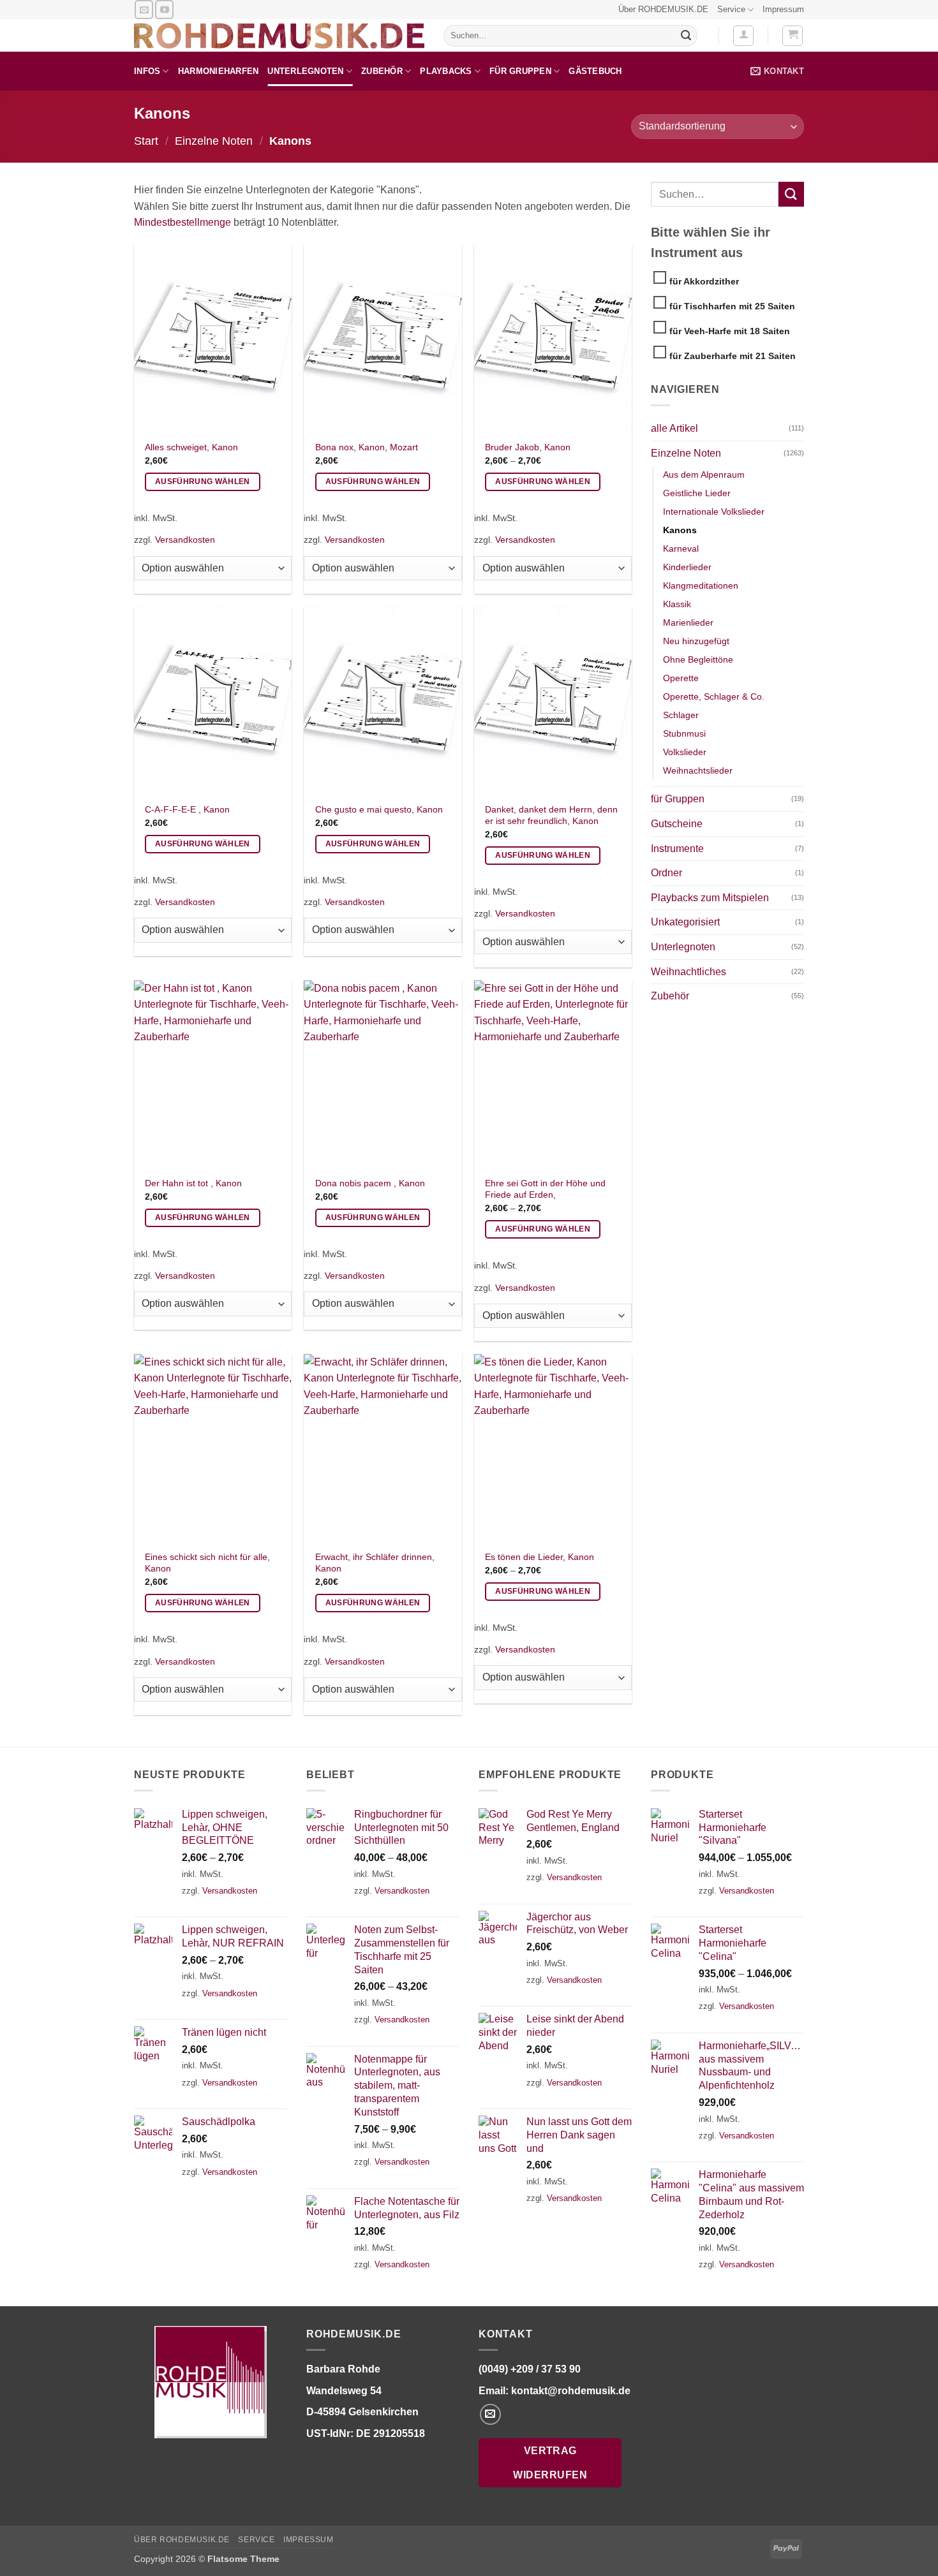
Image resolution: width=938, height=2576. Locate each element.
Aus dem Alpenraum (704, 475)
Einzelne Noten (214, 141)
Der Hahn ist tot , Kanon (193, 1183)
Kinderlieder (687, 567)
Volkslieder (685, 752)
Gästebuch (595, 71)
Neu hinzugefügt (696, 641)
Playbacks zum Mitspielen (710, 898)
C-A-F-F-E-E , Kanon (187, 809)
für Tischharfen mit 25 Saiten (732, 306)
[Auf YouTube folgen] (164, 9)
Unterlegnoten (305, 71)
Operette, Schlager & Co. (714, 696)
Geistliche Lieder (697, 493)
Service (731, 9)
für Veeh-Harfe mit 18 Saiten (730, 331)
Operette (681, 678)
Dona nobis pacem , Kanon (370, 1183)
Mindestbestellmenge (182, 222)
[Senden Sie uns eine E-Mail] (144, 9)
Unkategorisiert (685, 922)
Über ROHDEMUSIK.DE (663, 9)
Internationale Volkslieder (714, 512)
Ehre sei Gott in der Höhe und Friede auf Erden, (545, 1189)
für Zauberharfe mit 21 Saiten (733, 356)
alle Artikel (674, 428)
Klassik (677, 604)
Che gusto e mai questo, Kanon (379, 809)
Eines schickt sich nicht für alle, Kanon (207, 1563)
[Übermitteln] (686, 36)
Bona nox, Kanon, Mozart (367, 447)
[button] (743, 36)
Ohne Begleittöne (698, 659)
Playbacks (446, 71)
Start (146, 141)
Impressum (783, 9)
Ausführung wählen (203, 482)
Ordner (666, 873)
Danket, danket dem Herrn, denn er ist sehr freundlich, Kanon (551, 815)
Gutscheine (677, 824)
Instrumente (677, 849)
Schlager (681, 715)
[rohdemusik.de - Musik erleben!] (279, 36)
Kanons (680, 530)
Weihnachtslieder (698, 770)
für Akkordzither (704, 281)
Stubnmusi (684, 733)
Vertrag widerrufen (550, 2462)
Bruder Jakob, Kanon (528, 447)
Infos (147, 71)
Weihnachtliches (689, 972)
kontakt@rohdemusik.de (571, 2390)
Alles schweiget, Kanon (191, 447)
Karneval (681, 548)
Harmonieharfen (219, 71)
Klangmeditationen (701, 585)
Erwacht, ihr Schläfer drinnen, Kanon (375, 1563)
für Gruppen (520, 71)
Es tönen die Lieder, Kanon (540, 1557)
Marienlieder (688, 622)
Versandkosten (185, 540)
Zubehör (382, 71)
